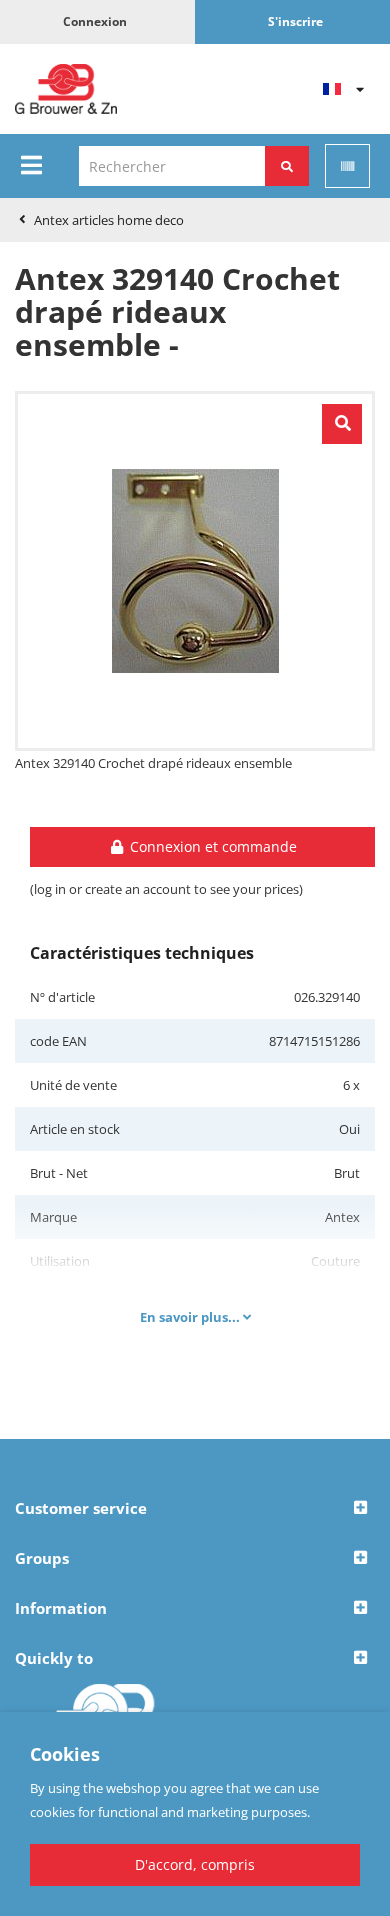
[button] (195, 1509)
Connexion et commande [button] (211, 846)
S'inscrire (295, 21)
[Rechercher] (287, 166)
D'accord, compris (195, 1864)
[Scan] (347, 166)
